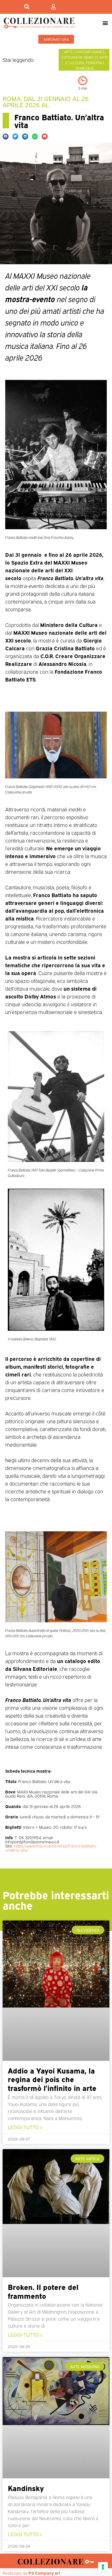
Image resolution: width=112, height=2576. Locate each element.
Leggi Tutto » (25, 2127)
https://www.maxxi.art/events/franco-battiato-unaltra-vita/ (51, 1848)
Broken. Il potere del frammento (43, 2291)
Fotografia (72, 57)
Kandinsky (26, 2488)
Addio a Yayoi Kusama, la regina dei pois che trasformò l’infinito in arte (52, 2079)
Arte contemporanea (84, 52)
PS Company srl (44, 2573)
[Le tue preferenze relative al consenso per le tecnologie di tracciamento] (103, 2567)
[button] (105, 23)
